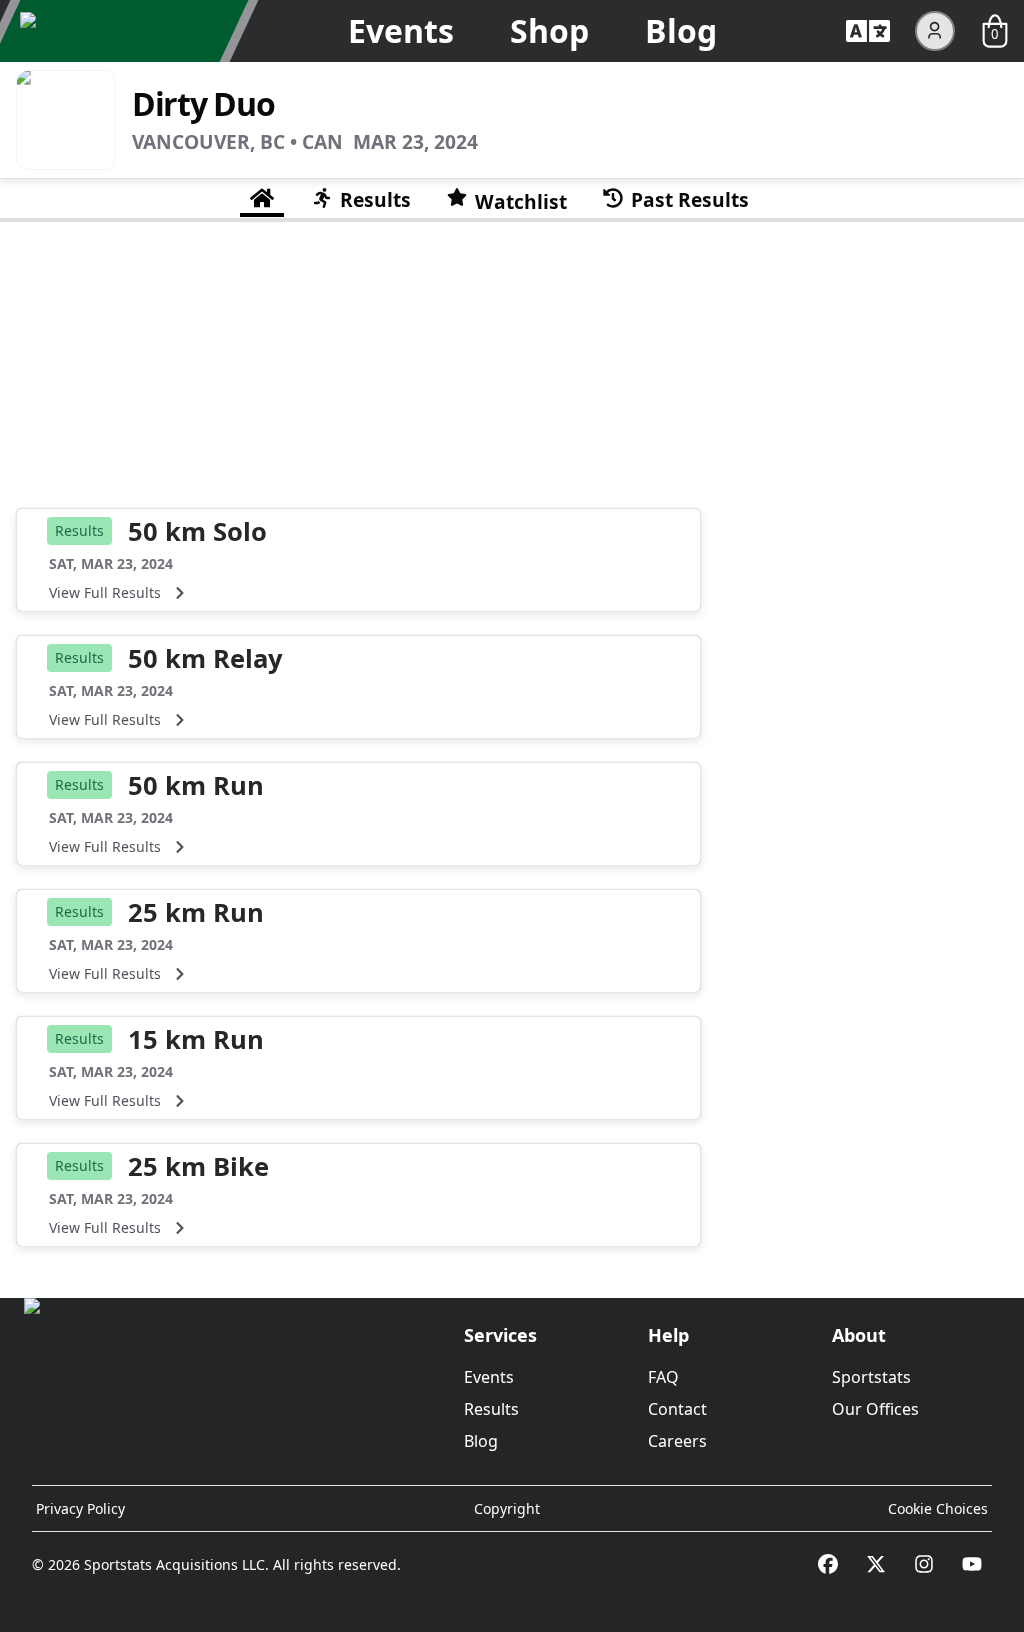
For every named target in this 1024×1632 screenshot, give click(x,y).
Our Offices (875, 1409)
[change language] (868, 31)
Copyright (507, 1508)
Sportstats (871, 1377)
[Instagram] (924, 1564)
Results (491, 1409)
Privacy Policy (80, 1508)
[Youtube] (972, 1564)
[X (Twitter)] (876, 1564)
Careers (677, 1441)
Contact (677, 1409)
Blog (681, 30)
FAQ (663, 1377)
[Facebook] (828, 1564)
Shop (549, 30)
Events (401, 30)
